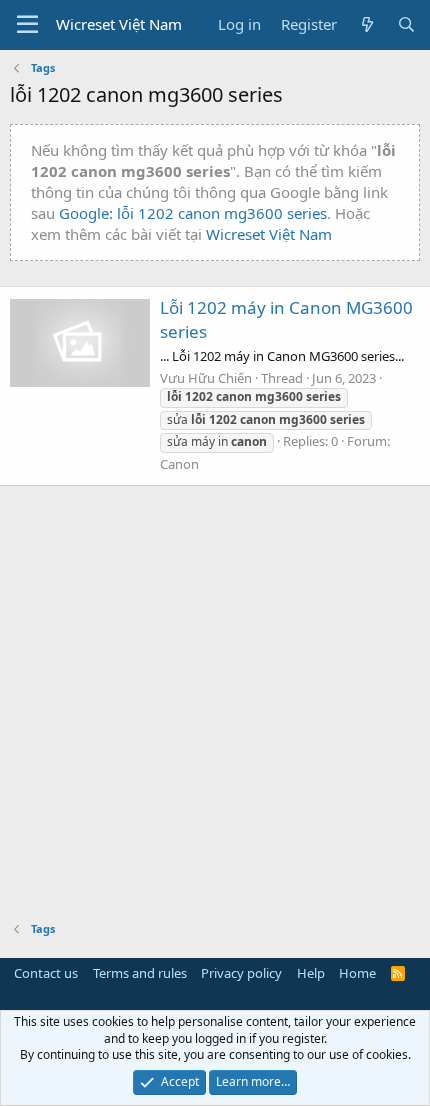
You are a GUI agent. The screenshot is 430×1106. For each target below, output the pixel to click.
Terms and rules (140, 973)
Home (357, 973)
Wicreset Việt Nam (269, 234)
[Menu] (27, 25)
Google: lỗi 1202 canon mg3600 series (193, 213)
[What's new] (366, 24)
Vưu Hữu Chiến (206, 378)
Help (311, 973)
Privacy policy (241, 973)
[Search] (406, 24)
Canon (179, 464)
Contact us (46, 973)
